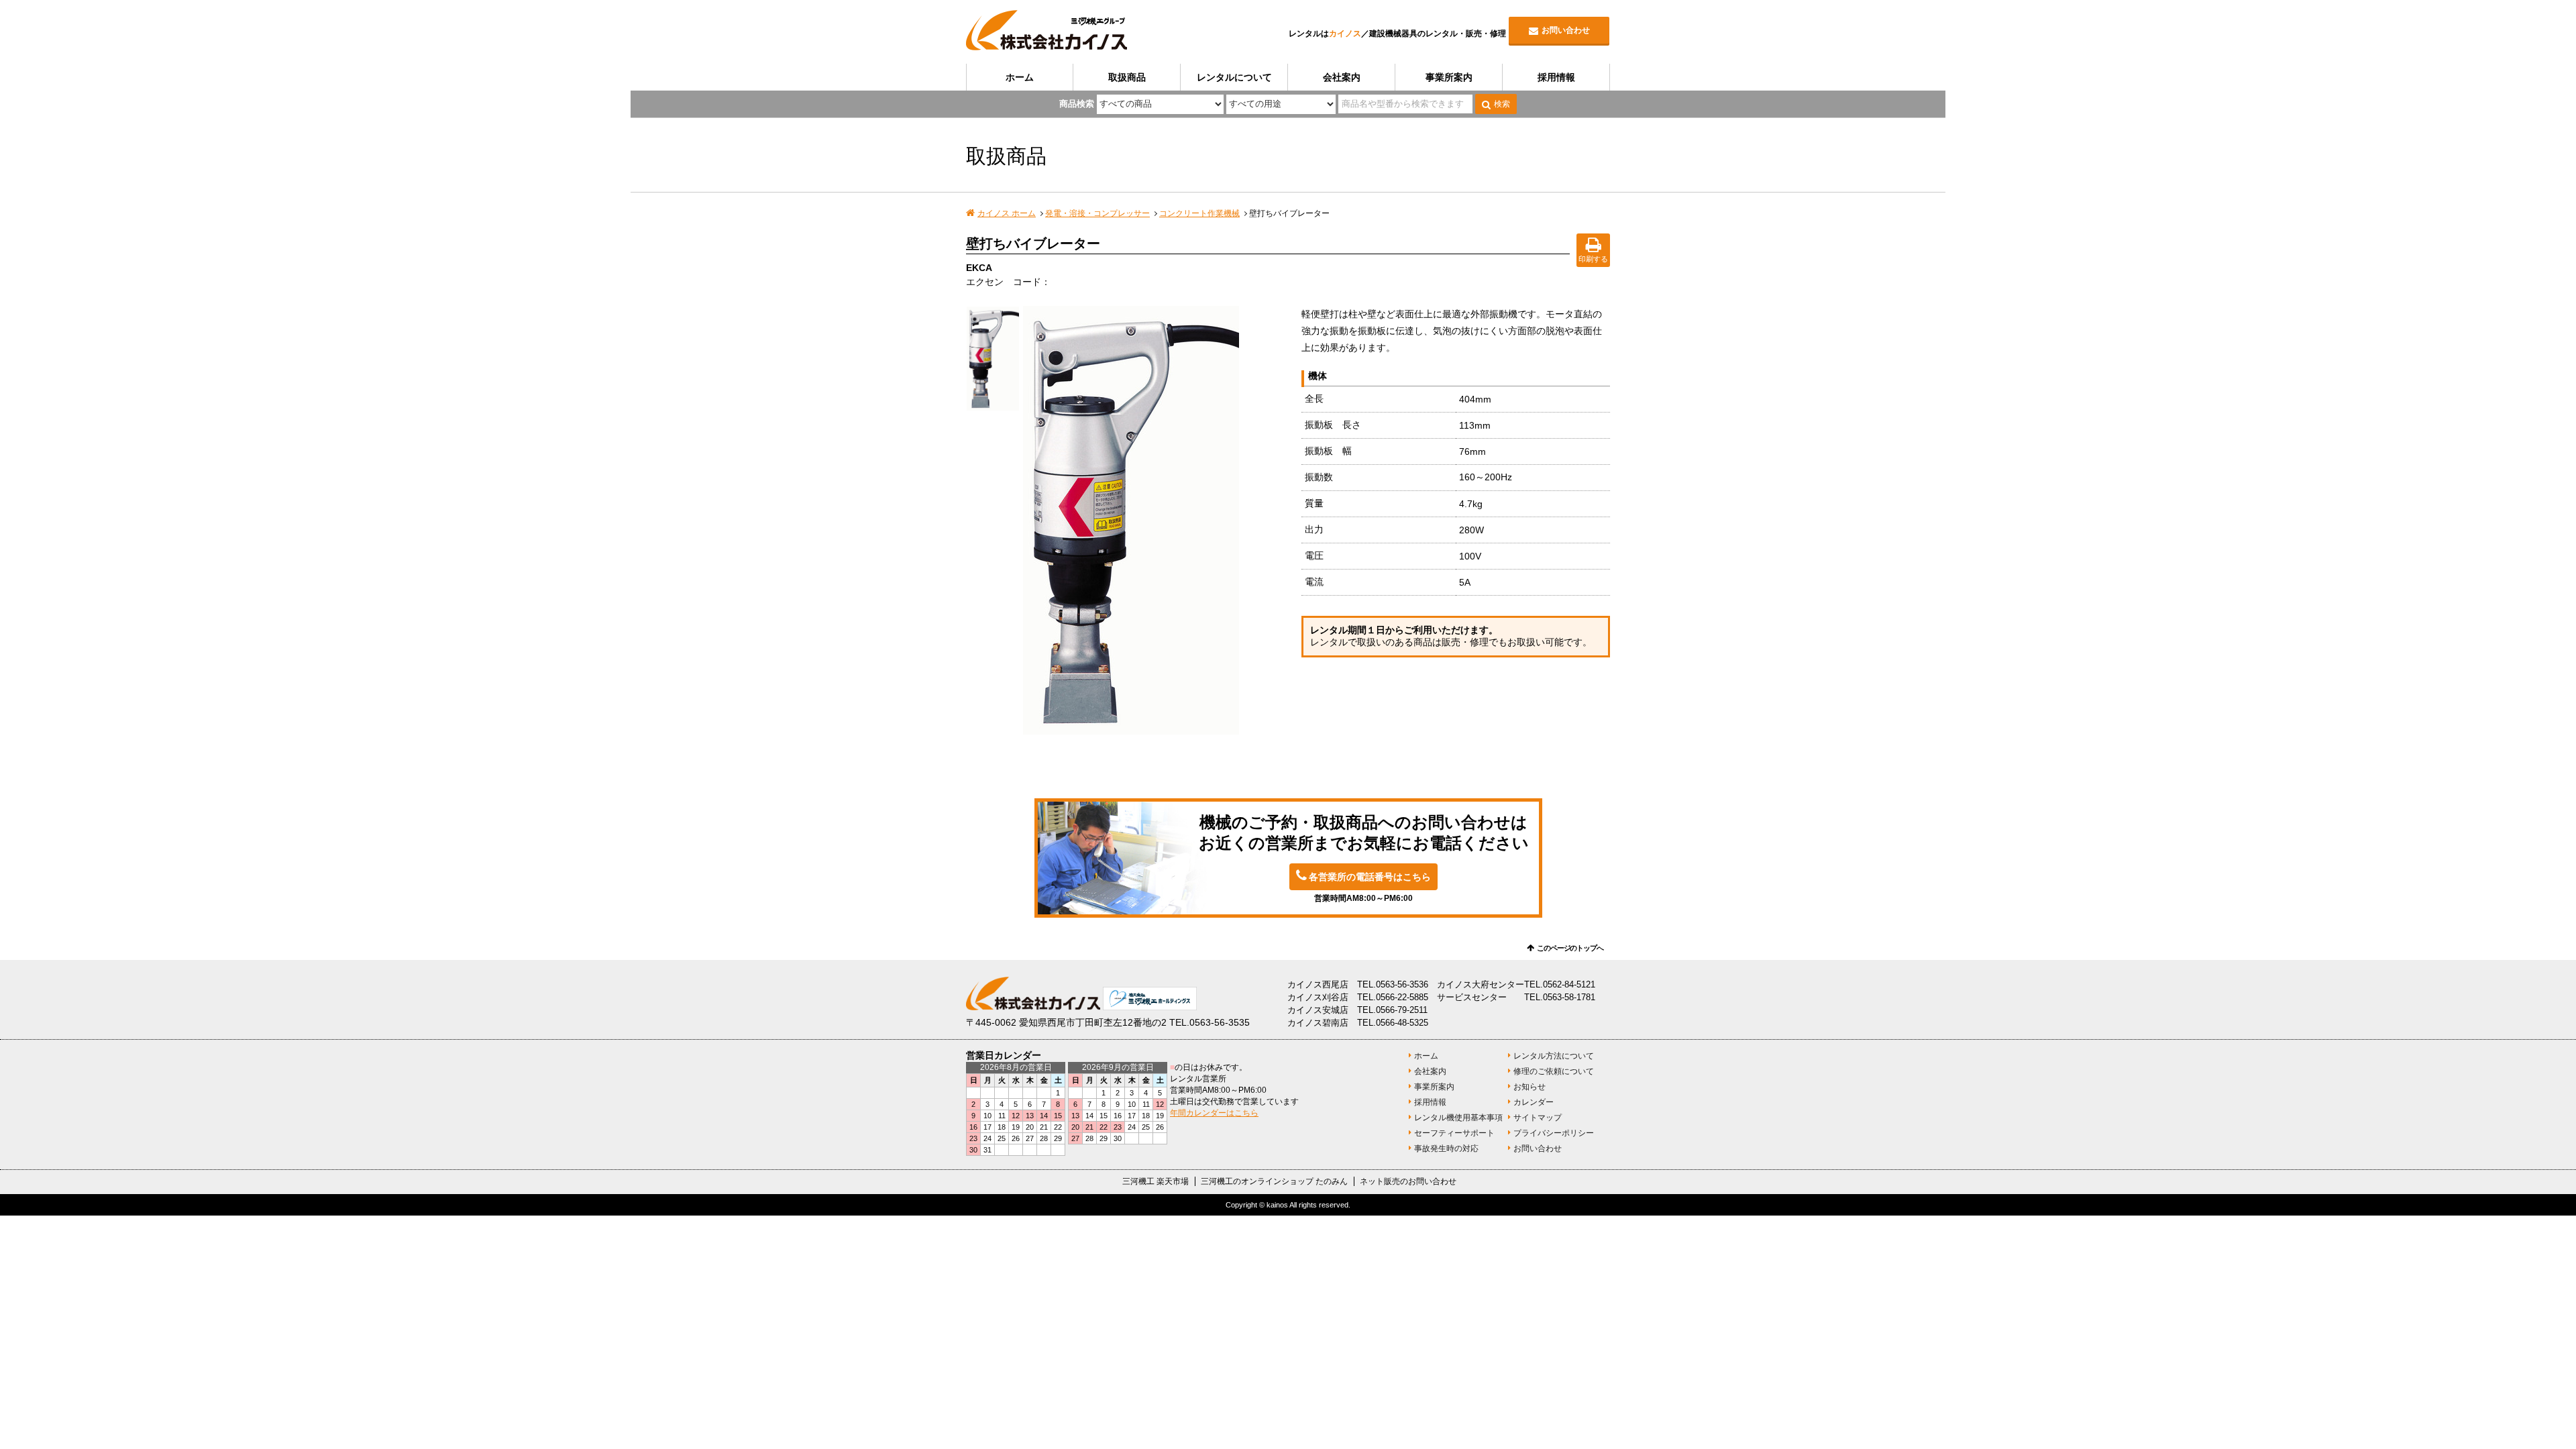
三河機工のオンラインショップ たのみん (1274, 1181)
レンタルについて (1234, 77)
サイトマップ (1538, 1118)
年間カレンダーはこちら (1214, 1113)
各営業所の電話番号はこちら (1370, 877)
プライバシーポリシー (1554, 1133)
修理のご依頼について (1554, 1071)
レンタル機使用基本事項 (1458, 1118)
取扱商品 (1127, 77)
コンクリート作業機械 (1199, 213)
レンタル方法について (1554, 1056)
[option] (1156, 520)
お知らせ (1529, 1087)
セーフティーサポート (1454, 1133)
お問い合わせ (1566, 30)
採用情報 (1556, 77)
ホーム (1020, 77)
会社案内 (1342, 77)
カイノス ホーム (1007, 213)
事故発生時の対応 (1446, 1148)
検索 (1502, 104)
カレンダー (1534, 1102)
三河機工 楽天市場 (1156, 1181)
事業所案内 (1449, 77)
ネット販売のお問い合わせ (1408, 1181)
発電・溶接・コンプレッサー (1097, 213)
